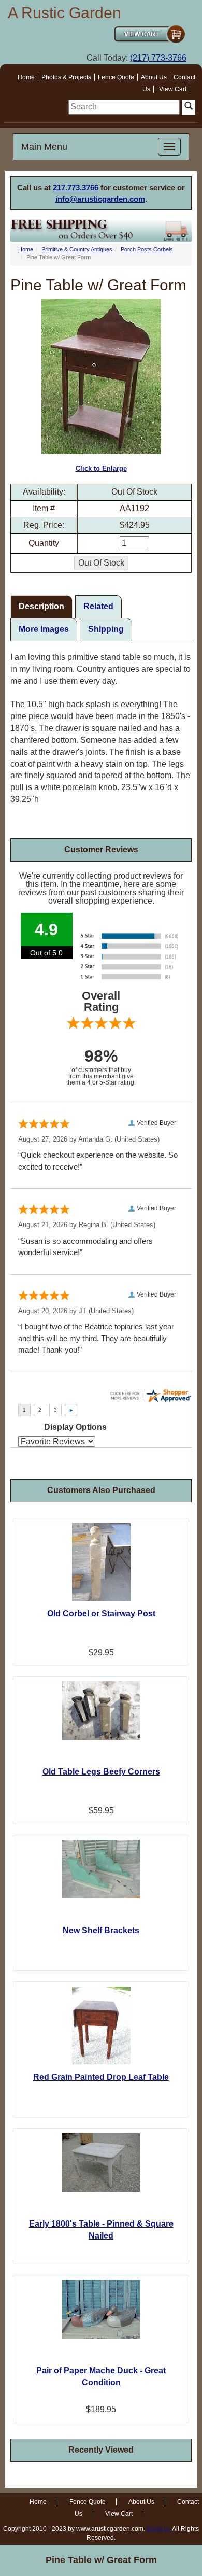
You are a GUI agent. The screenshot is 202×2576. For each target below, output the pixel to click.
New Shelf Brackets (101, 1930)
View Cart (173, 89)
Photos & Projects (66, 77)
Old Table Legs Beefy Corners (101, 1772)
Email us (159, 2529)
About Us (154, 77)
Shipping (106, 629)
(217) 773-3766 (158, 58)
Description (41, 606)
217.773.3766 (76, 187)
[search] (124, 107)
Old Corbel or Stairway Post (101, 1614)
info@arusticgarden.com (100, 199)
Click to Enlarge (101, 468)
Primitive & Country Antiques (77, 249)
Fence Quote (116, 77)
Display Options (75, 1427)
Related (98, 606)
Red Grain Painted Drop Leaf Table (101, 2077)
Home (26, 77)
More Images (44, 629)
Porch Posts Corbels (147, 249)
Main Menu (44, 147)
